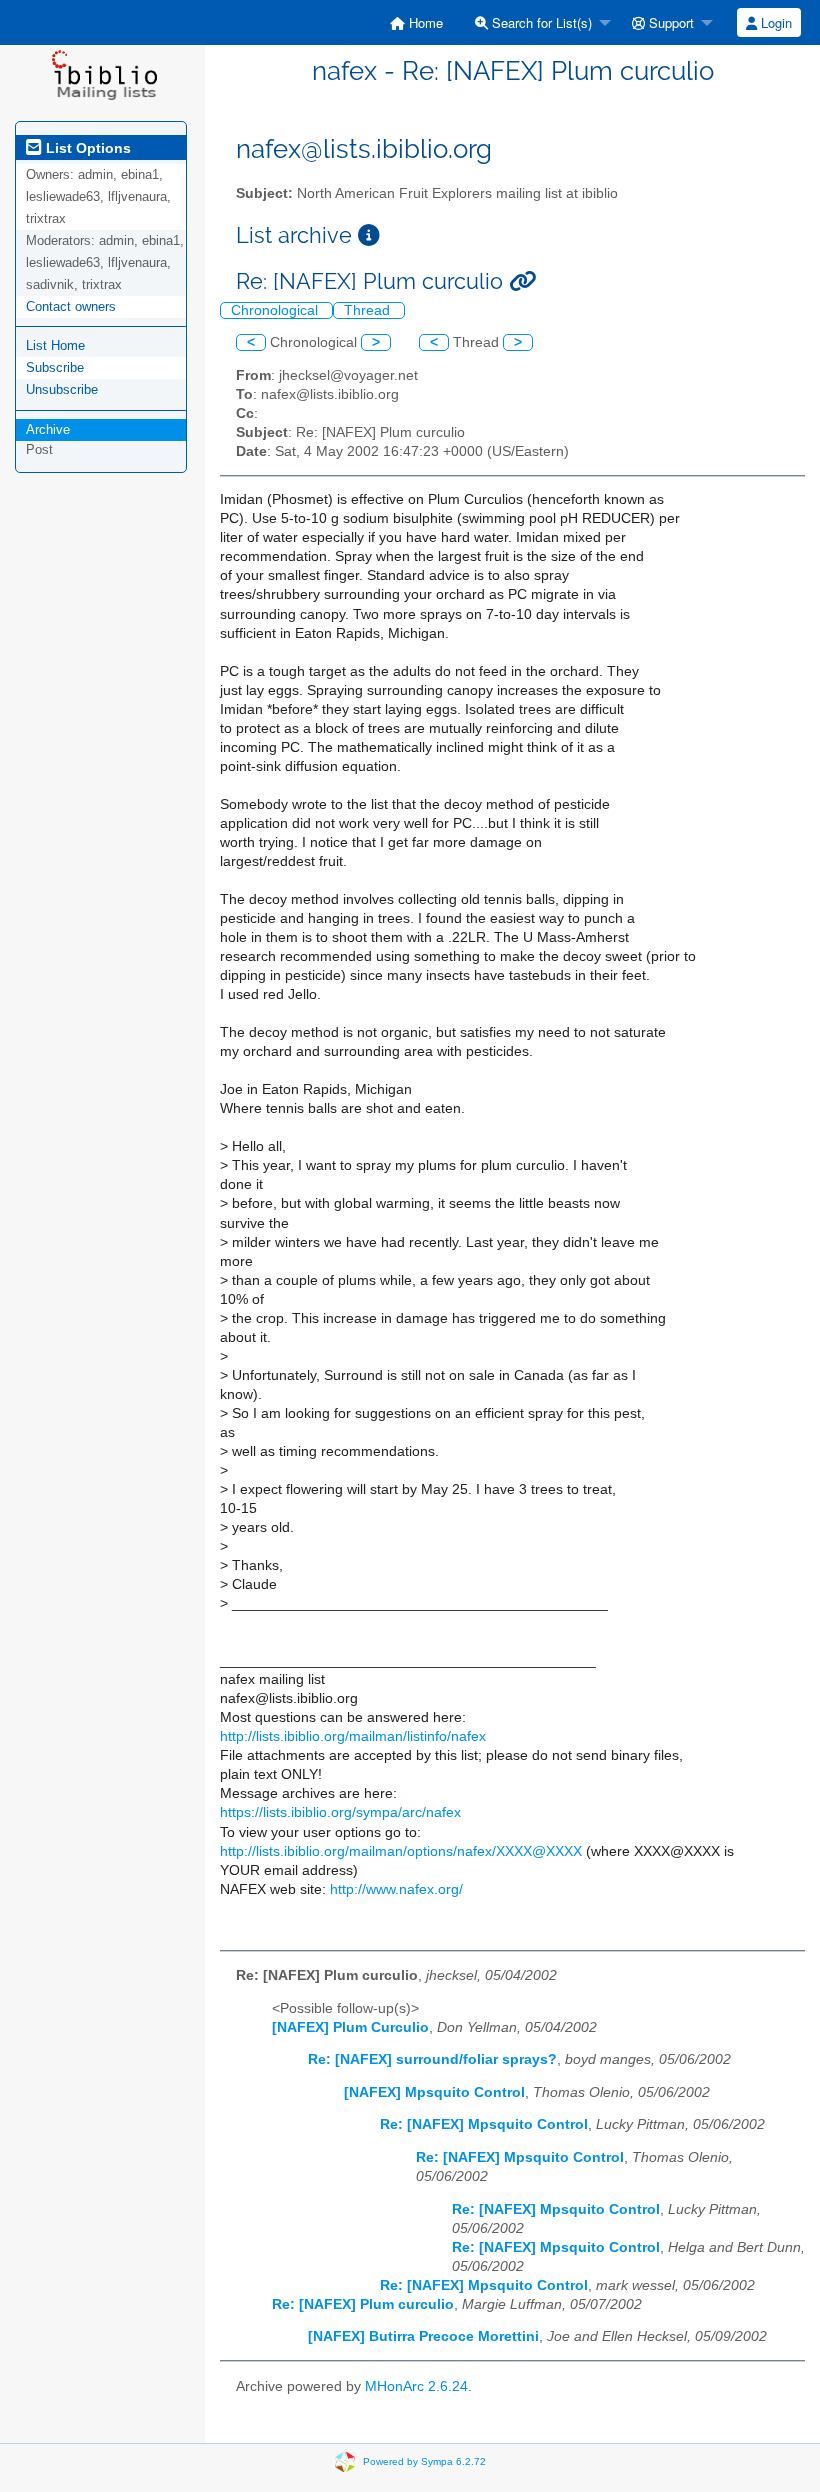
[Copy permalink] (522, 281)
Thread (369, 310)
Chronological (276, 310)
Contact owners (71, 306)
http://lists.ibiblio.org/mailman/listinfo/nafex (353, 1736)
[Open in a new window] (369, 235)
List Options (86, 148)
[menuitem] (416, 22)
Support (669, 22)
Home (424, 22)
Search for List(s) (540, 22)
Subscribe (55, 367)
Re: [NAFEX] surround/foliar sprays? (432, 2059)
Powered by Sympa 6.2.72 (424, 2461)
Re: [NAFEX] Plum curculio (363, 2304)
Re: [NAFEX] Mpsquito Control (484, 2124)
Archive (48, 429)
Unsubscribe (62, 389)
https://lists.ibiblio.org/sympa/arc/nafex (340, 1812)
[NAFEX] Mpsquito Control (434, 2092)
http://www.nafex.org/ (396, 1889)
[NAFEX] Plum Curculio (350, 2027)
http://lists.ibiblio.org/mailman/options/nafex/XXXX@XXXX (401, 1851)
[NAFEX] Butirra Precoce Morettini (423, 2336)
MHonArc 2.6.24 (416, 2386)
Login (774, 22)
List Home (55, 345)
